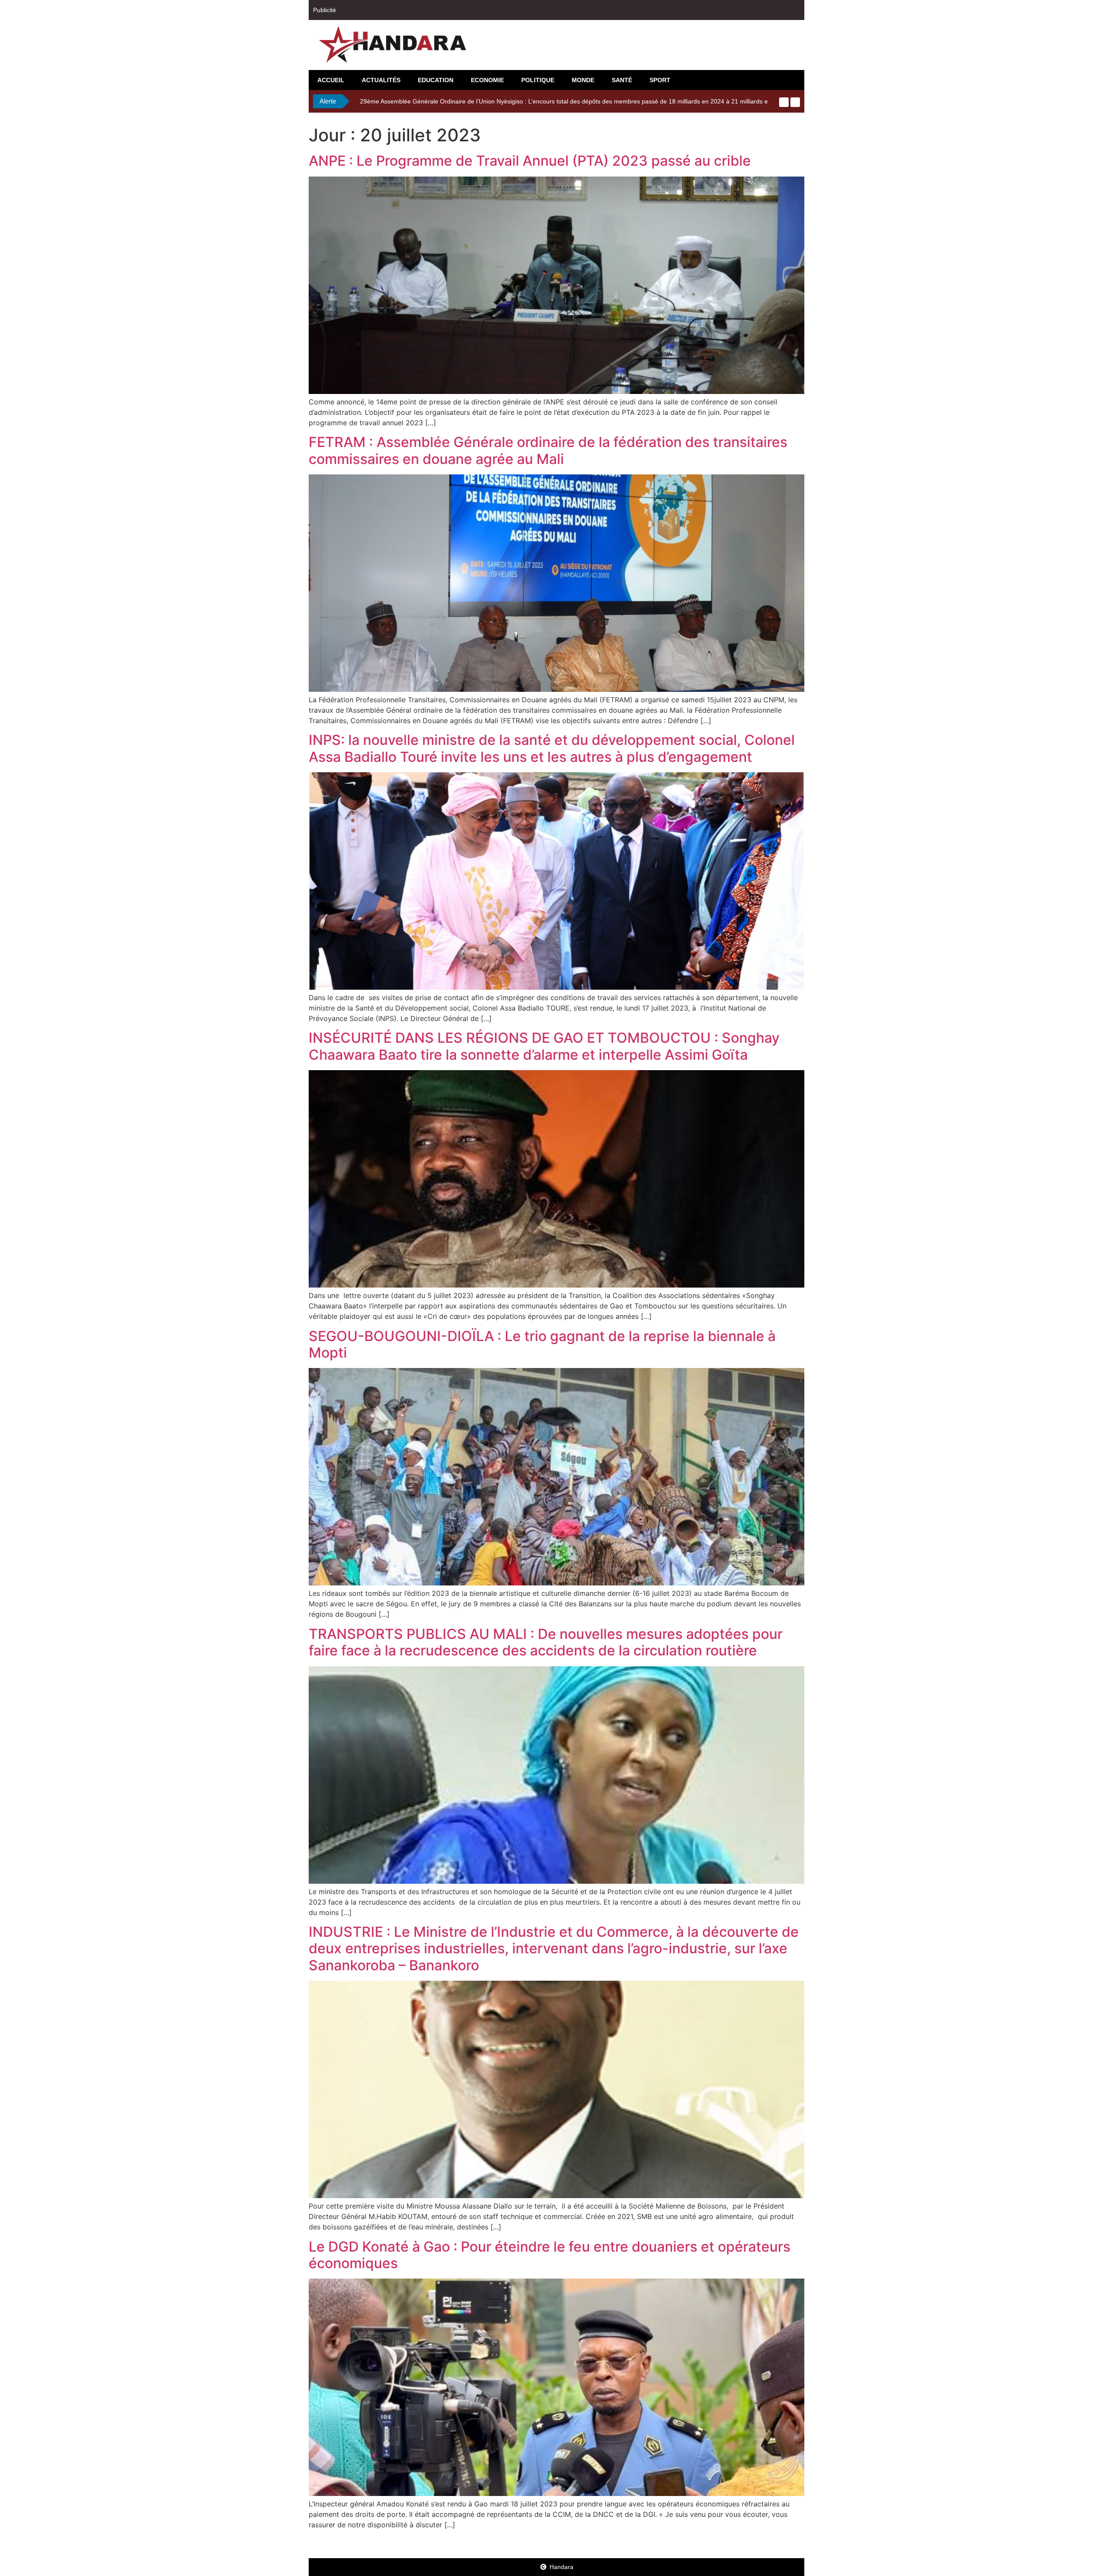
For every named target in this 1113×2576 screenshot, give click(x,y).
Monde (583, 80)
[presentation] (784, 102)
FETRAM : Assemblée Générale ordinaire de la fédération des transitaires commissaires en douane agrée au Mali (548, 450)
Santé (622, 80)
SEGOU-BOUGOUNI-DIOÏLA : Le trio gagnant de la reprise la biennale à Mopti (542, 1344)
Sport (660, 80)
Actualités (381, 80)
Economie (487, 80)
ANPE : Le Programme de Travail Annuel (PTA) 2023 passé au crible (530, 161)
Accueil (331, 80)
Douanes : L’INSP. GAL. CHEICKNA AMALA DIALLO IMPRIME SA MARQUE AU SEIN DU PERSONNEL (501, 101)
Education (436, 80)
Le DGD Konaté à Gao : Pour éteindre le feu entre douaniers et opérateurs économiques (550, 2255)
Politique (538, 80)
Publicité (325, 10)
